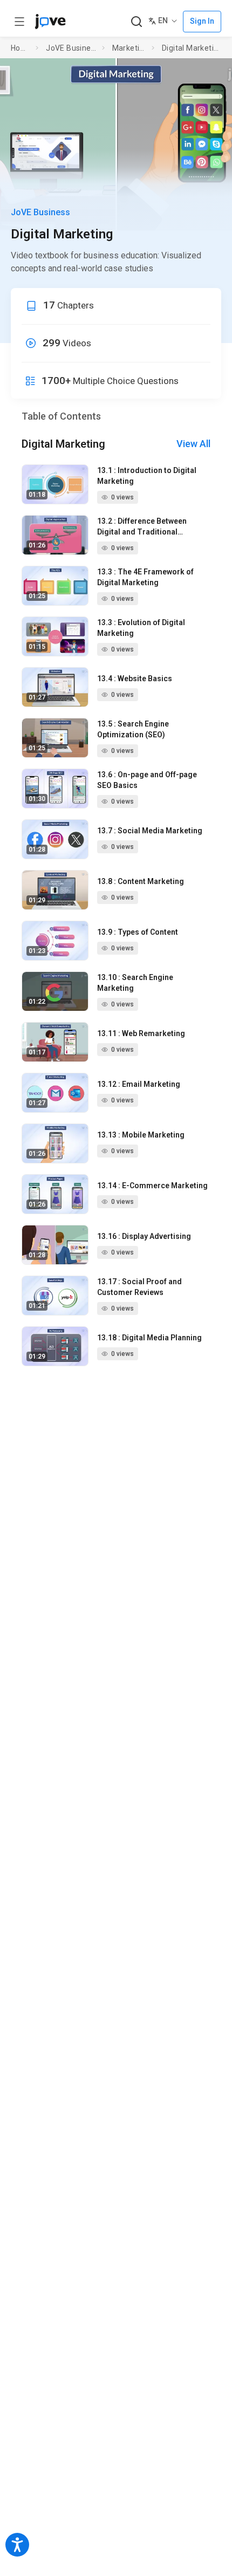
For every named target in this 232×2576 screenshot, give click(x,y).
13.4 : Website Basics (135, 679)
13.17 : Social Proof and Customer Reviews (139, 1287)
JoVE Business (72, 48)
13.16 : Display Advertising (144, 1236)
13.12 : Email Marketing (139, 1084)
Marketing (130, 48)
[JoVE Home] (50, 22)
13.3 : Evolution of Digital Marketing (141, 628)
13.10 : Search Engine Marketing (135, 983)
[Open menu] (19, 22)
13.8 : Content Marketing (141, 881)
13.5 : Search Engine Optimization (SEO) (133, 729)
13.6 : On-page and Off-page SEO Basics (147, 780)
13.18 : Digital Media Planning (149, 1338)
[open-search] (136, 22)
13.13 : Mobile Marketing (141, 1135)
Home (21, 48)
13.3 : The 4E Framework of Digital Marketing (145, 577)
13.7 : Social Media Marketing (150, 831)
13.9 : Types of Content (138, 932)
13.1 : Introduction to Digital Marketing (147, 476)
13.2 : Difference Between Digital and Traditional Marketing (142, 527)
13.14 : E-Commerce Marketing (152, 1186)
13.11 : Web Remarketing (141, 1033)
